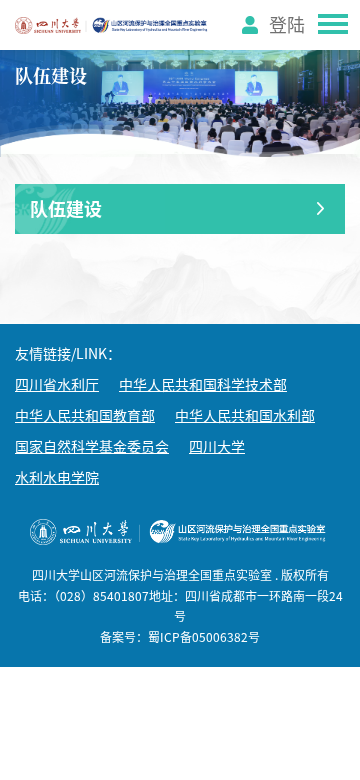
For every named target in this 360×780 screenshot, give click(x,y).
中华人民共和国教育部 (85, 416)
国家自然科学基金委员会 (92, 447)
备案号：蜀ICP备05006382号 (180, 637)
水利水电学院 (57, 478)
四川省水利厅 (57, 385)
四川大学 (217, 447)
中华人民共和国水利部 (245, 416)
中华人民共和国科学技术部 (203, 385)
